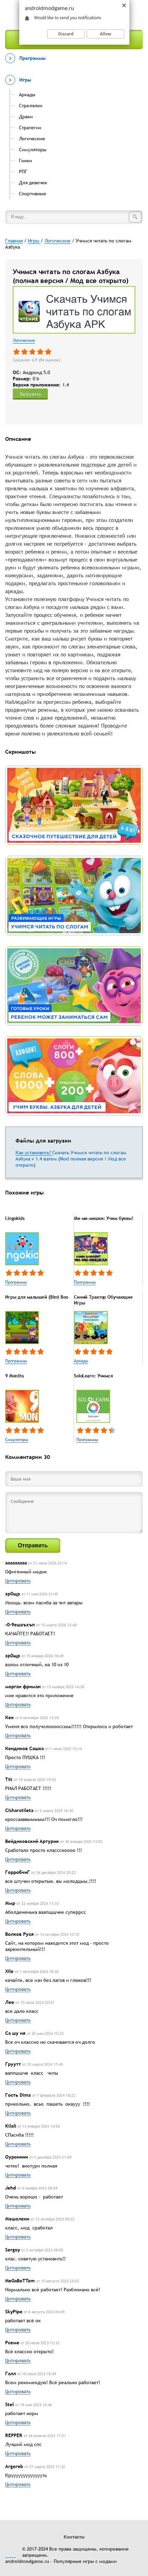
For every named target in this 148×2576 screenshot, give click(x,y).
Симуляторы (17, 1440)
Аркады (81, 1361)
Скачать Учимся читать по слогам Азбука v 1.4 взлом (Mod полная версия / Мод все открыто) (71, 1159)
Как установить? (34, 1153)
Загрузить (30, 394)
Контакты (74, 2537)
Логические (24, 340)
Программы (16, 1282)
